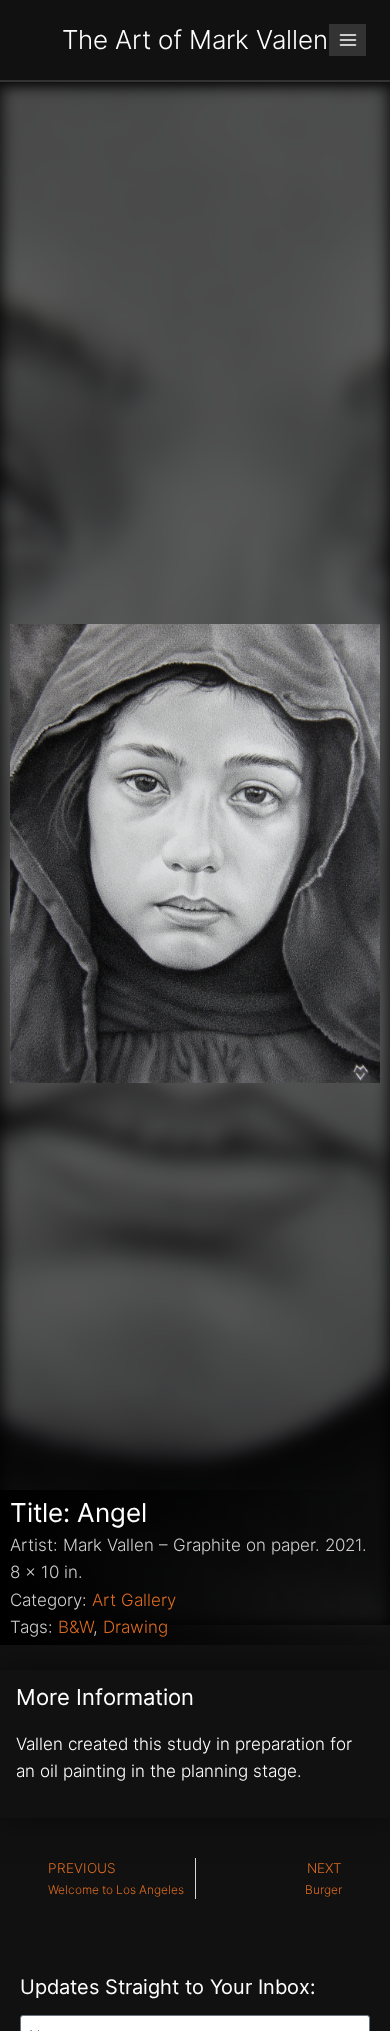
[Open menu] (347, 39)
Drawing (135, 1627)
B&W (75, 1627)
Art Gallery (134, 1600)
